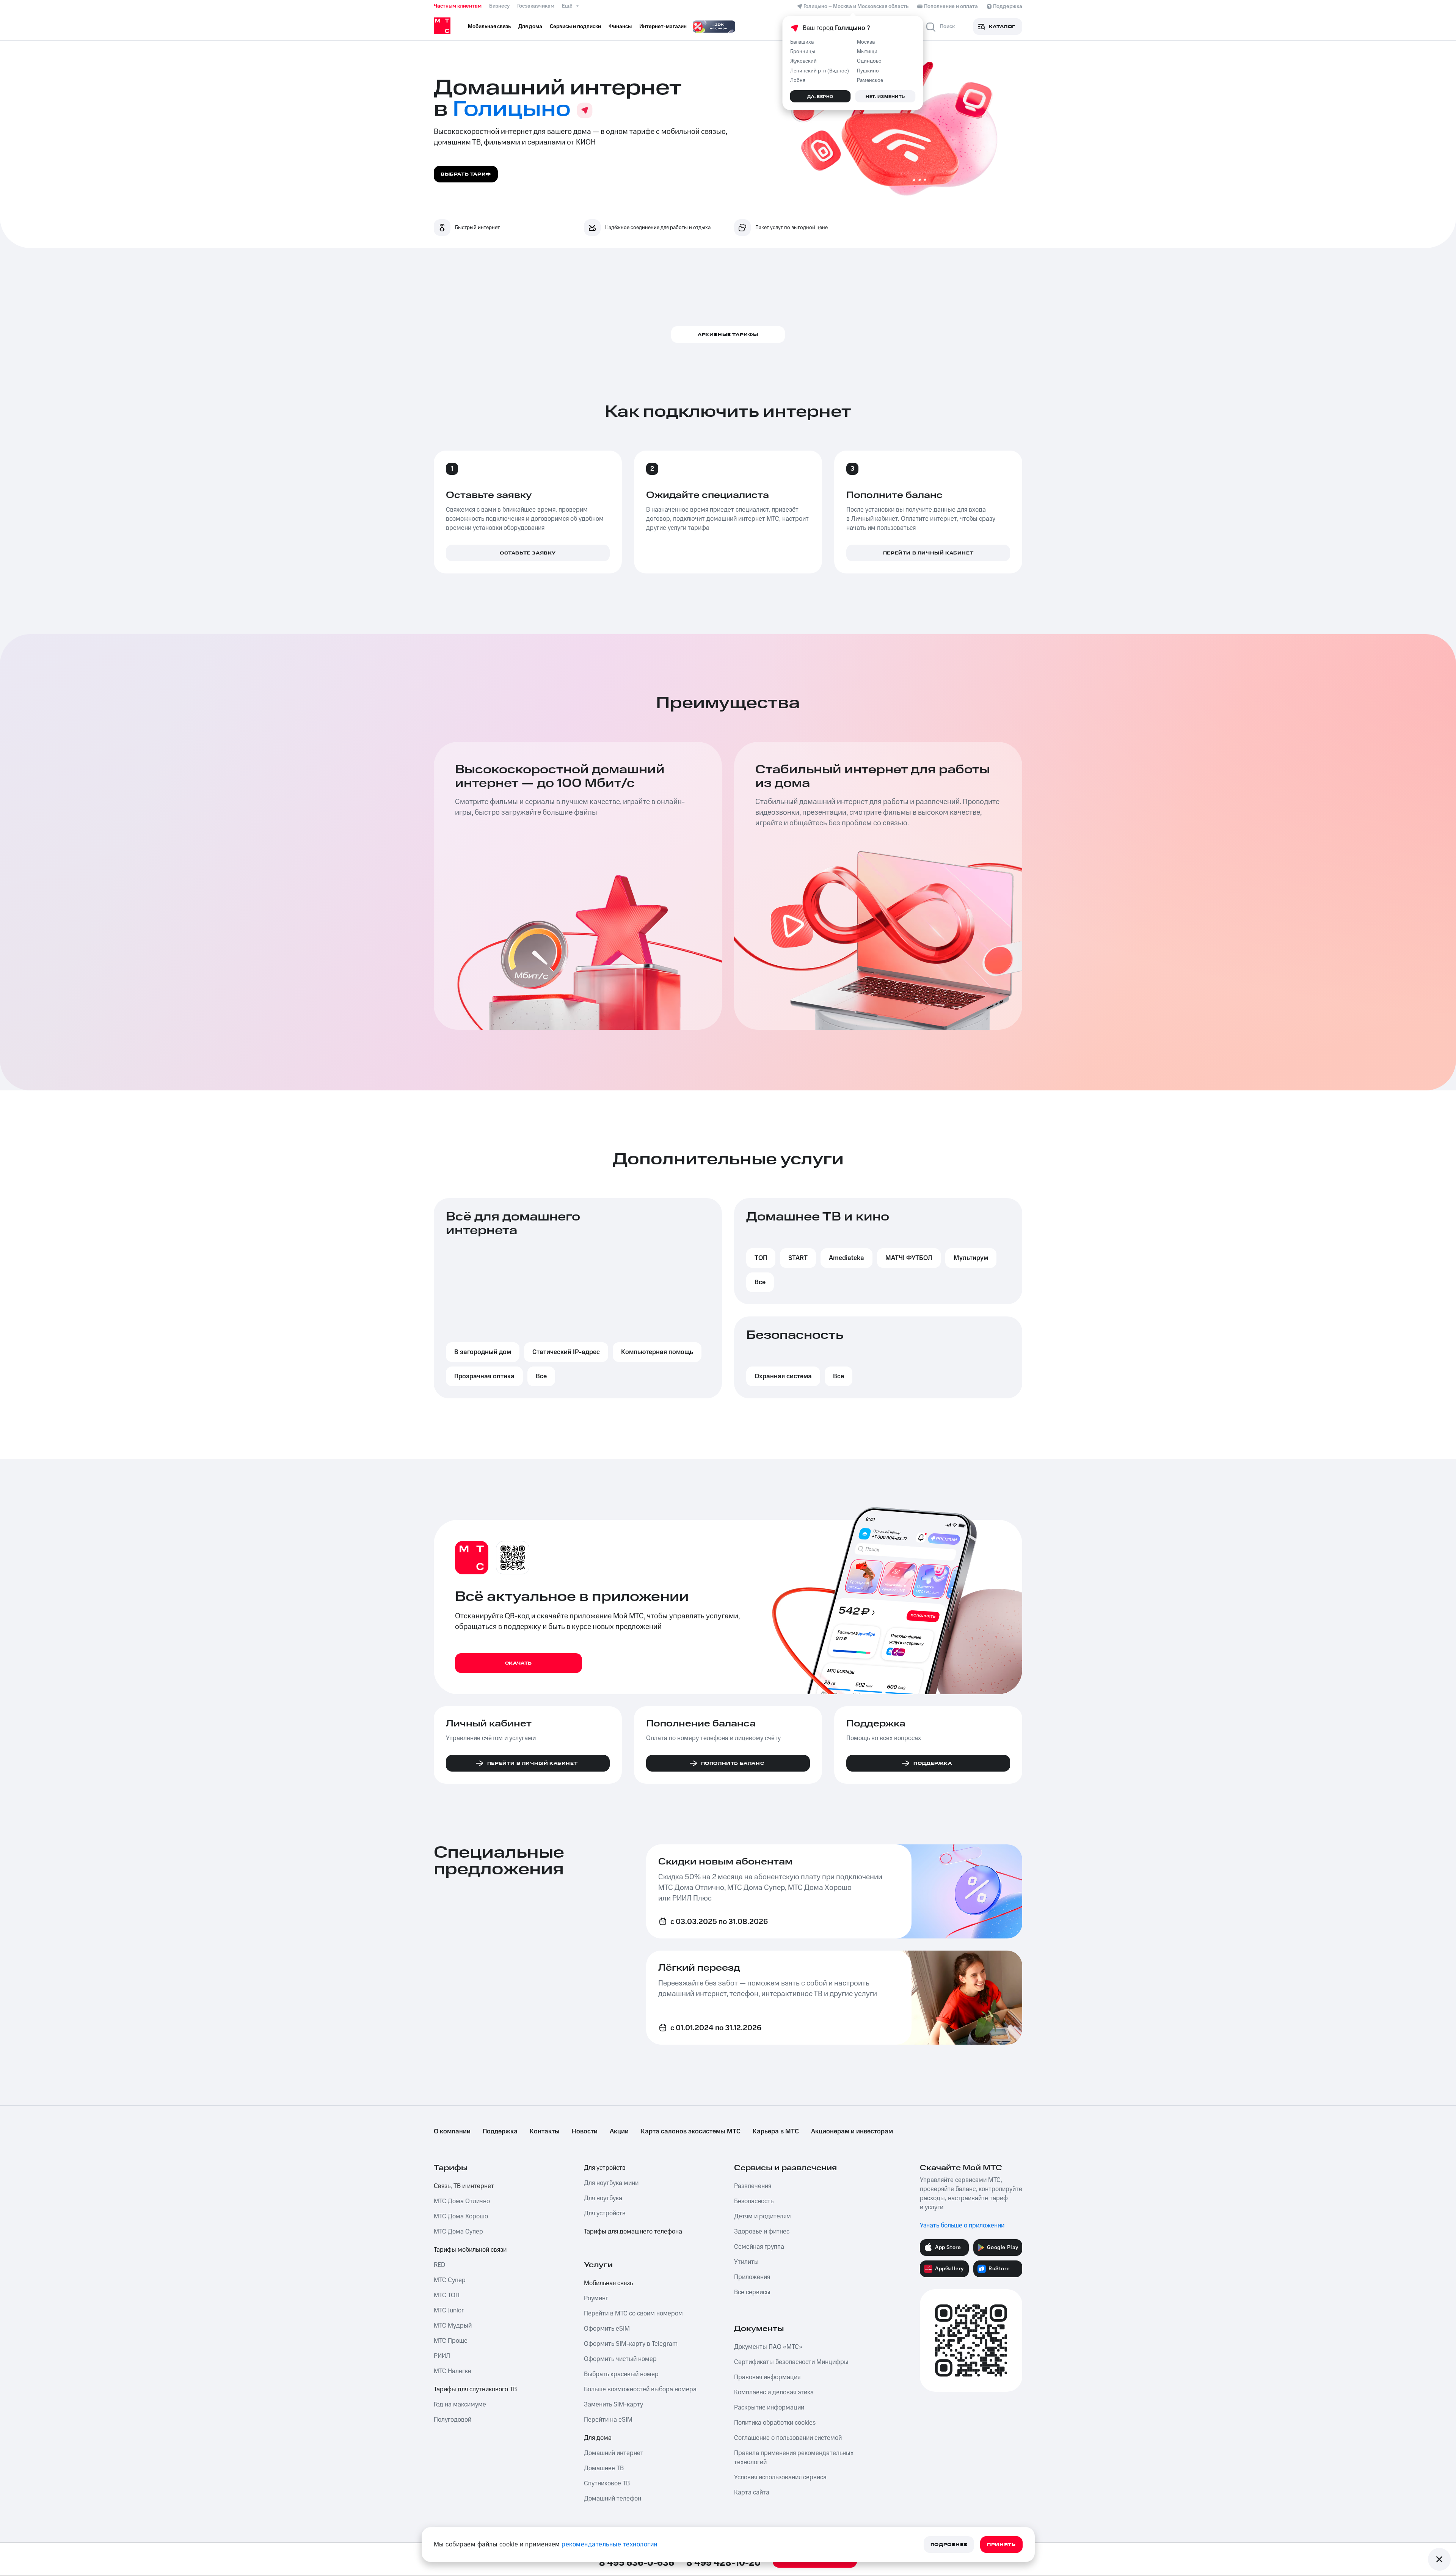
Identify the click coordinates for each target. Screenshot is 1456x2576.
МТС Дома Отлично (462, 2201)
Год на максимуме (460, 2405)
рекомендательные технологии (610, 2545)
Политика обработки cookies (775, 2423)
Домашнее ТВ (604, 2468)
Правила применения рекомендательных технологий (794, 2458)
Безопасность (754, 2201)
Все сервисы (752, 2292)
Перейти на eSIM (608, 2420)
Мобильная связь (608, 2283)
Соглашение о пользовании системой (788, 2438)
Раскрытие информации (769, 2408)
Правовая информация (767, 2377)
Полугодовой (453, 2420)
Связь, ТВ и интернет (464, 2186)
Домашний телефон (613, 2499)
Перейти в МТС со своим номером (633, 2314)
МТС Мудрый (453, 2326)
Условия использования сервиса (780, 2477)
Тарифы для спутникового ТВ (475, 2389)
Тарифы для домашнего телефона (633, 2232)
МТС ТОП (447, 2295)
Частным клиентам (458, 6)
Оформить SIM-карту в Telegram (631, 2344)
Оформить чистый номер (620, 2359)
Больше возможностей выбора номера (640, 2389)
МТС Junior (449, 2311)
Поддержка (500, 2131)
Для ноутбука (603, 2198)
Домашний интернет (614, 2453)
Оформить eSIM (607, 2329)
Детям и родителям (763, 2216)
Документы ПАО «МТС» (768, 2347)
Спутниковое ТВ (607, 2483)
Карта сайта (752, 2493)
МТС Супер (450, 2280)
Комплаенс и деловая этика (774, 2392)
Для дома (598, 2438)
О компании (452, 2131)
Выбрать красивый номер (621, 2374)
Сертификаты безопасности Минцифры (791, 2362)
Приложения (752, 2277)
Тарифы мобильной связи (470, 2250)
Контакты (545, 2131)
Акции (619, 2131)
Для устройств (605, 2168)
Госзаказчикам (536, 6)
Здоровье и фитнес (762, 2232)
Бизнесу (499, 6)
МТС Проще (451, 2341)
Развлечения (753, 2186)
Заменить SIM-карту (613, 2405)
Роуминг (596, 2298)
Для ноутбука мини (611, 2183)
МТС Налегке (453, 2371)
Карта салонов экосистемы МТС (691, 2131)
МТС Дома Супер (458, 2232)
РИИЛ (442, 2356)
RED (439, 2265)
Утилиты (746, 2262)
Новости (585, 2131)
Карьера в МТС (776, 2131)
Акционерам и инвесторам (852, 2131)
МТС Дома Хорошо (461, 2216)
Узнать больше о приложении (962, 2226)
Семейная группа (759, 2247)
